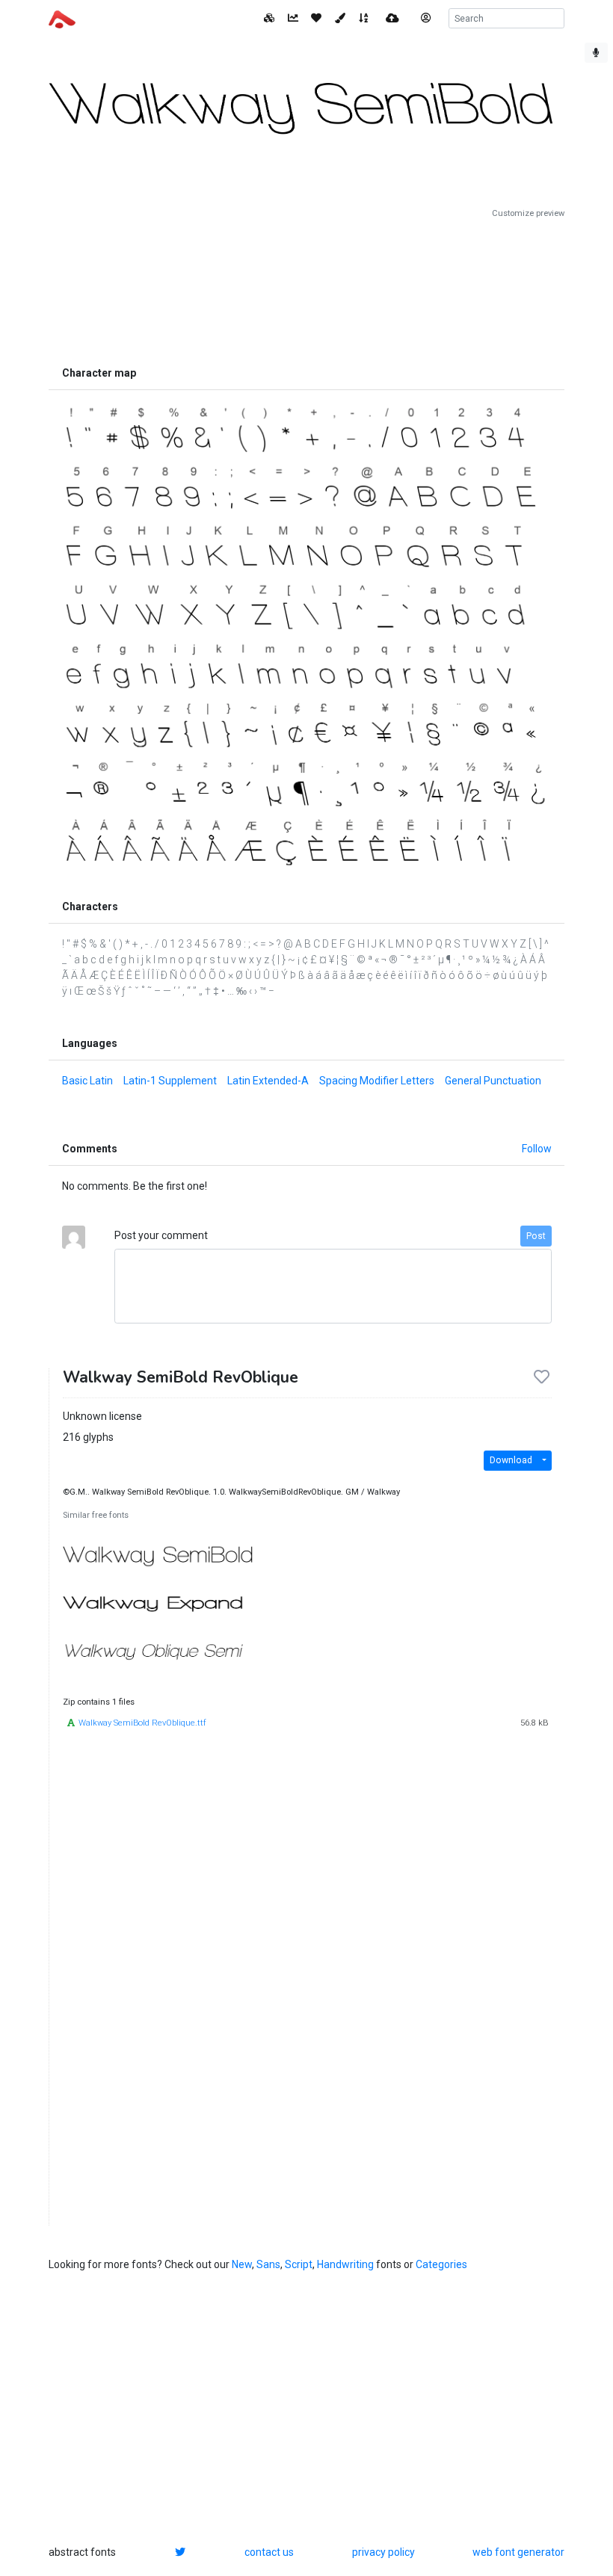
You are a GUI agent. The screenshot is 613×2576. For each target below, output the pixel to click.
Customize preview (528, 213)
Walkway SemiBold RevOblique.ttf (142, 1723)
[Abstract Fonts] (62, 18)
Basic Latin (87, 1081)
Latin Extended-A (268, 1081)
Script (299, 2264)
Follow (537, 1149)
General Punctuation (493, 1081)
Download (511, 1460)
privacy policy (383, 2552)
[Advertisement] (306, 289)
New (242, 2264)
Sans (268, 2264)
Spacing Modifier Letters (377, 1081)
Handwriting (345, 2264)
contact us (269, 2552)
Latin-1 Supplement (170, 1081)
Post (536, 1236)
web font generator (518, 2552)
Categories (441, 2264)
